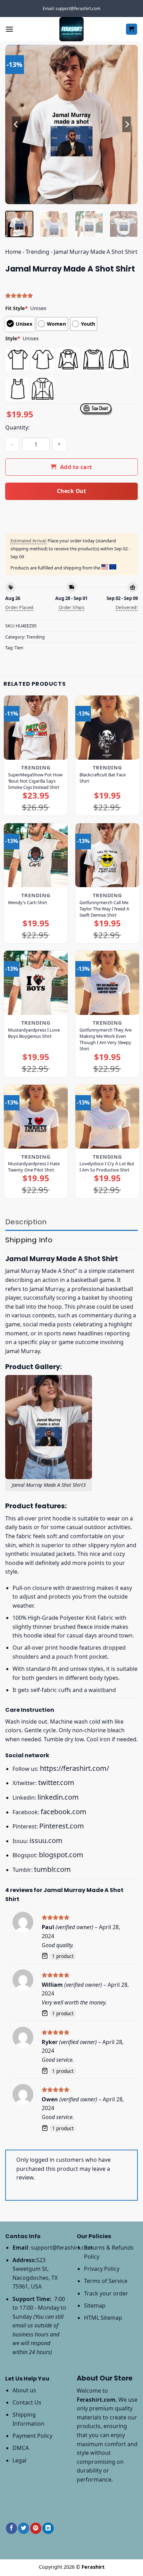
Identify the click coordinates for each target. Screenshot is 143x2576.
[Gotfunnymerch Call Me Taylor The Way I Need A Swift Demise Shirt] (107, 855)
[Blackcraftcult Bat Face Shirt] (107, 727)
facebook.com (64, 1812)
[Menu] (9, 29)
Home (13, 252)
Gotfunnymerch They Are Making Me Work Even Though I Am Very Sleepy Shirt (106, 1039)
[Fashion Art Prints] (71, 29)
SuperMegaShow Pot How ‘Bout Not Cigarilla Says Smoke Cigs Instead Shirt (35, 781)
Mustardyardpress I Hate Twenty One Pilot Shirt (34, 1167)
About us (24, 2390)
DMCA (21, 2448)
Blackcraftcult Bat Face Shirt (103, 778)
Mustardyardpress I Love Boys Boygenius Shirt (34, 1033)
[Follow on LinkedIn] (48, 2528)
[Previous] (17, 125)
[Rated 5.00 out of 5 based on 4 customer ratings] (71, 295)
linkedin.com (58, 1797)
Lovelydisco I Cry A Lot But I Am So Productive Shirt (107, 1167)
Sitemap (95, 2306)
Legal (19, 2460)
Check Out (71, 491)
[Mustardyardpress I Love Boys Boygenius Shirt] (36, 983)
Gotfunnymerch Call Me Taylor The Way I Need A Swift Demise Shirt (104, 909)
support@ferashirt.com (62, 2248)
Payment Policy (32, 2436)
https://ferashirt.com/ (74, 1768)
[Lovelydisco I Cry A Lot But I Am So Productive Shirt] (107, 1117)
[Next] (126, 125)
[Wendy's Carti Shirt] (36, 855)
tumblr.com (52, 1869)
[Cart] (132, 29)
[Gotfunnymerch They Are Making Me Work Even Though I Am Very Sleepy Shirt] (107, 983)
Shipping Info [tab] (29, 1240)
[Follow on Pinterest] (36, 2528)
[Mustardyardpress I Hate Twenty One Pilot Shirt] (36, 1117)
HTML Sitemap (103, 2318)
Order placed (19, 607)
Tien (19, 648)
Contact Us (27, 2402)
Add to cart (76, 467)
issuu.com (46, 1840)
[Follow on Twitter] (24, 2528)
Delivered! (127, 607)
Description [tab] (26, 1222)
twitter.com (56, 1782)
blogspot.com (61, 1855)
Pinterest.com (62, 1826)
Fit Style (16, 308)
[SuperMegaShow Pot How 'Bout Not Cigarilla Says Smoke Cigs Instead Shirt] (36, 727)
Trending (37, 252)
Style (13, 338)
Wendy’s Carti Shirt (28, 902)
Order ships (71, 607)
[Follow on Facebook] (11, 2528)
